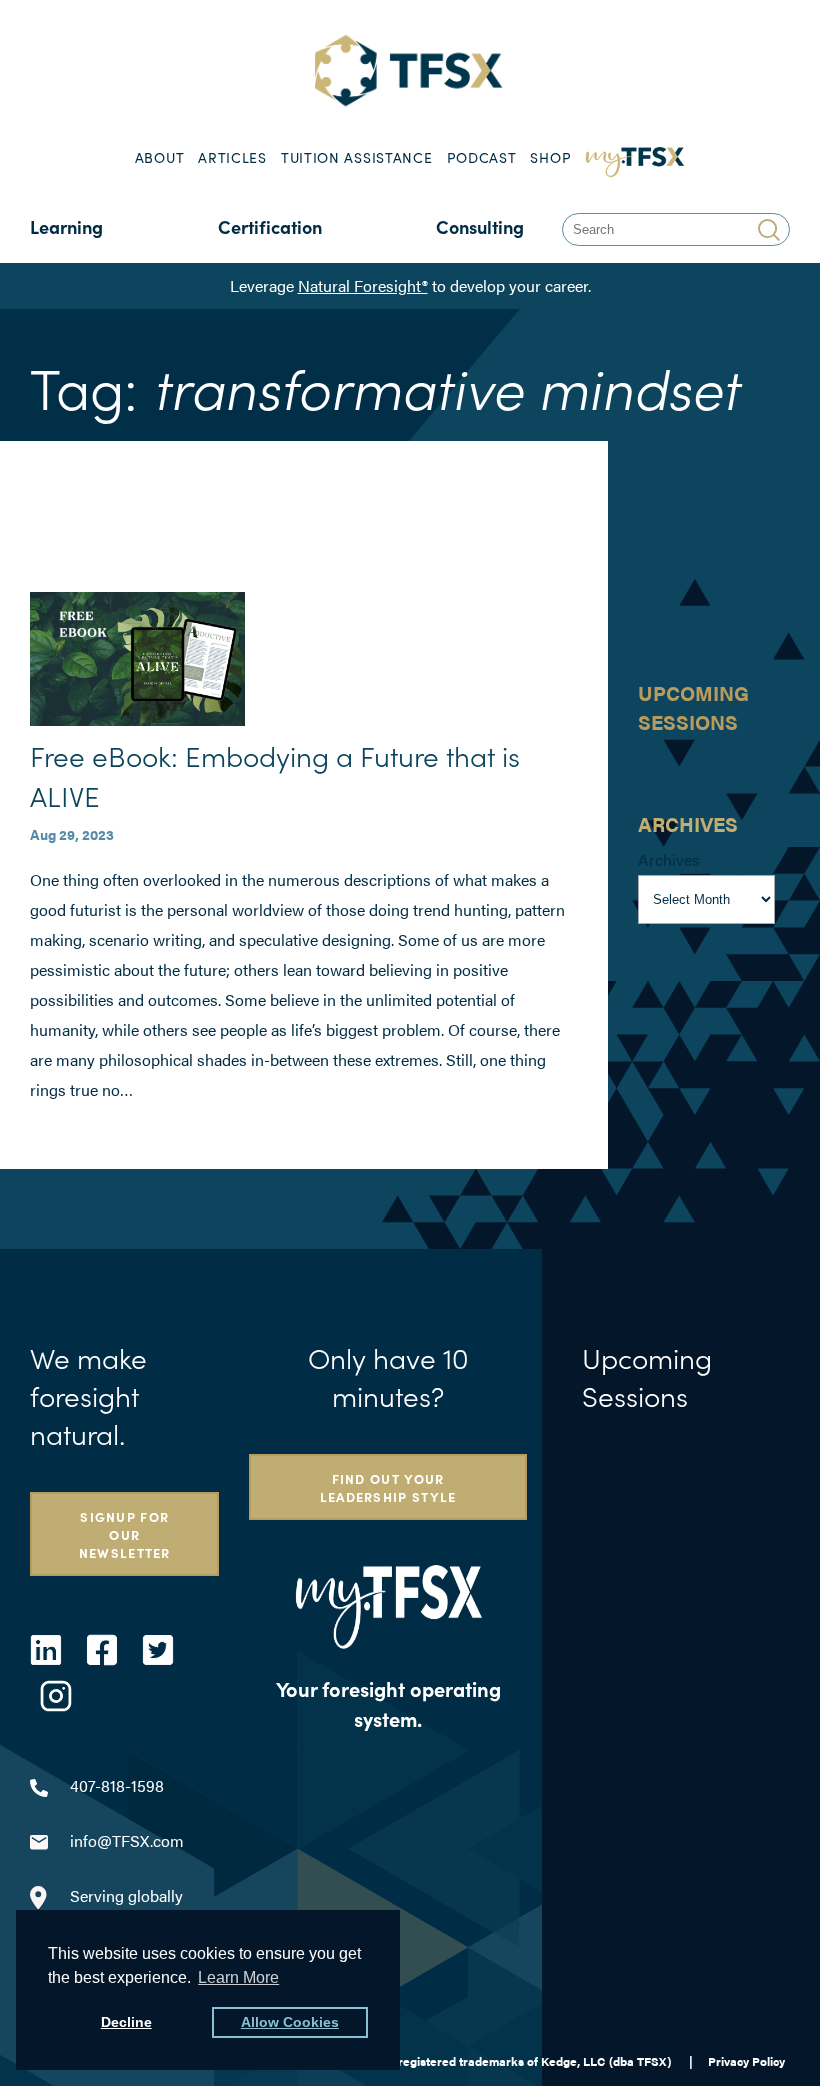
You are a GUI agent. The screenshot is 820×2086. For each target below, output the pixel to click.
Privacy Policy (746, 2061)
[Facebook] (102, 1650)
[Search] (771, 229)
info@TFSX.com (127, 1840)
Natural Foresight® (363, 285)
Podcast (482, 157)
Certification (270, 226)
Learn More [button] (238, 1977)
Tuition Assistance (357, 157)
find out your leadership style (388, 1487)
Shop (550, 157)
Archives (669, 859)
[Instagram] (56, 1696)
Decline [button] (126, 2022)
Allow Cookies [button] (290, 2022)
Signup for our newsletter (125, 1534)
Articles (232, 157)
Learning (66, 226)
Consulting (480, 226)
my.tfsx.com (635, 157)
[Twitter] (158, 1650)
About (160, 157)
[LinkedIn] (46, 1650)
